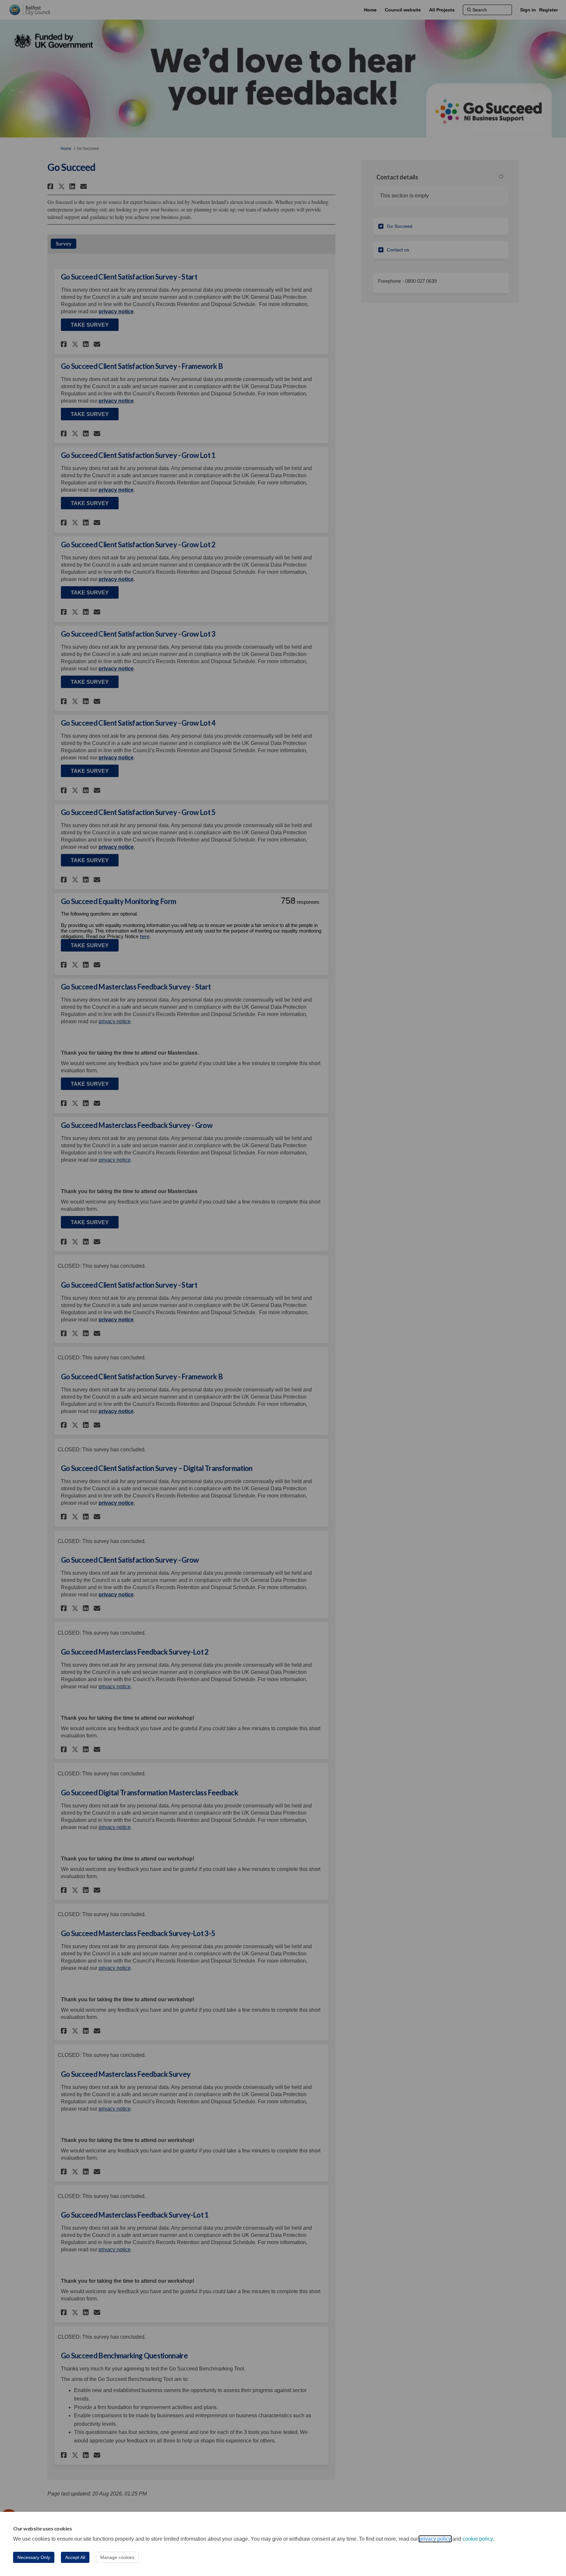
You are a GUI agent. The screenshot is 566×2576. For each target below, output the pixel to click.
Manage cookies (117, 2557)
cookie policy (478, 2539)
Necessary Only (34, 2557)
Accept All (75, 2557)
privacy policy (435, 2539)
